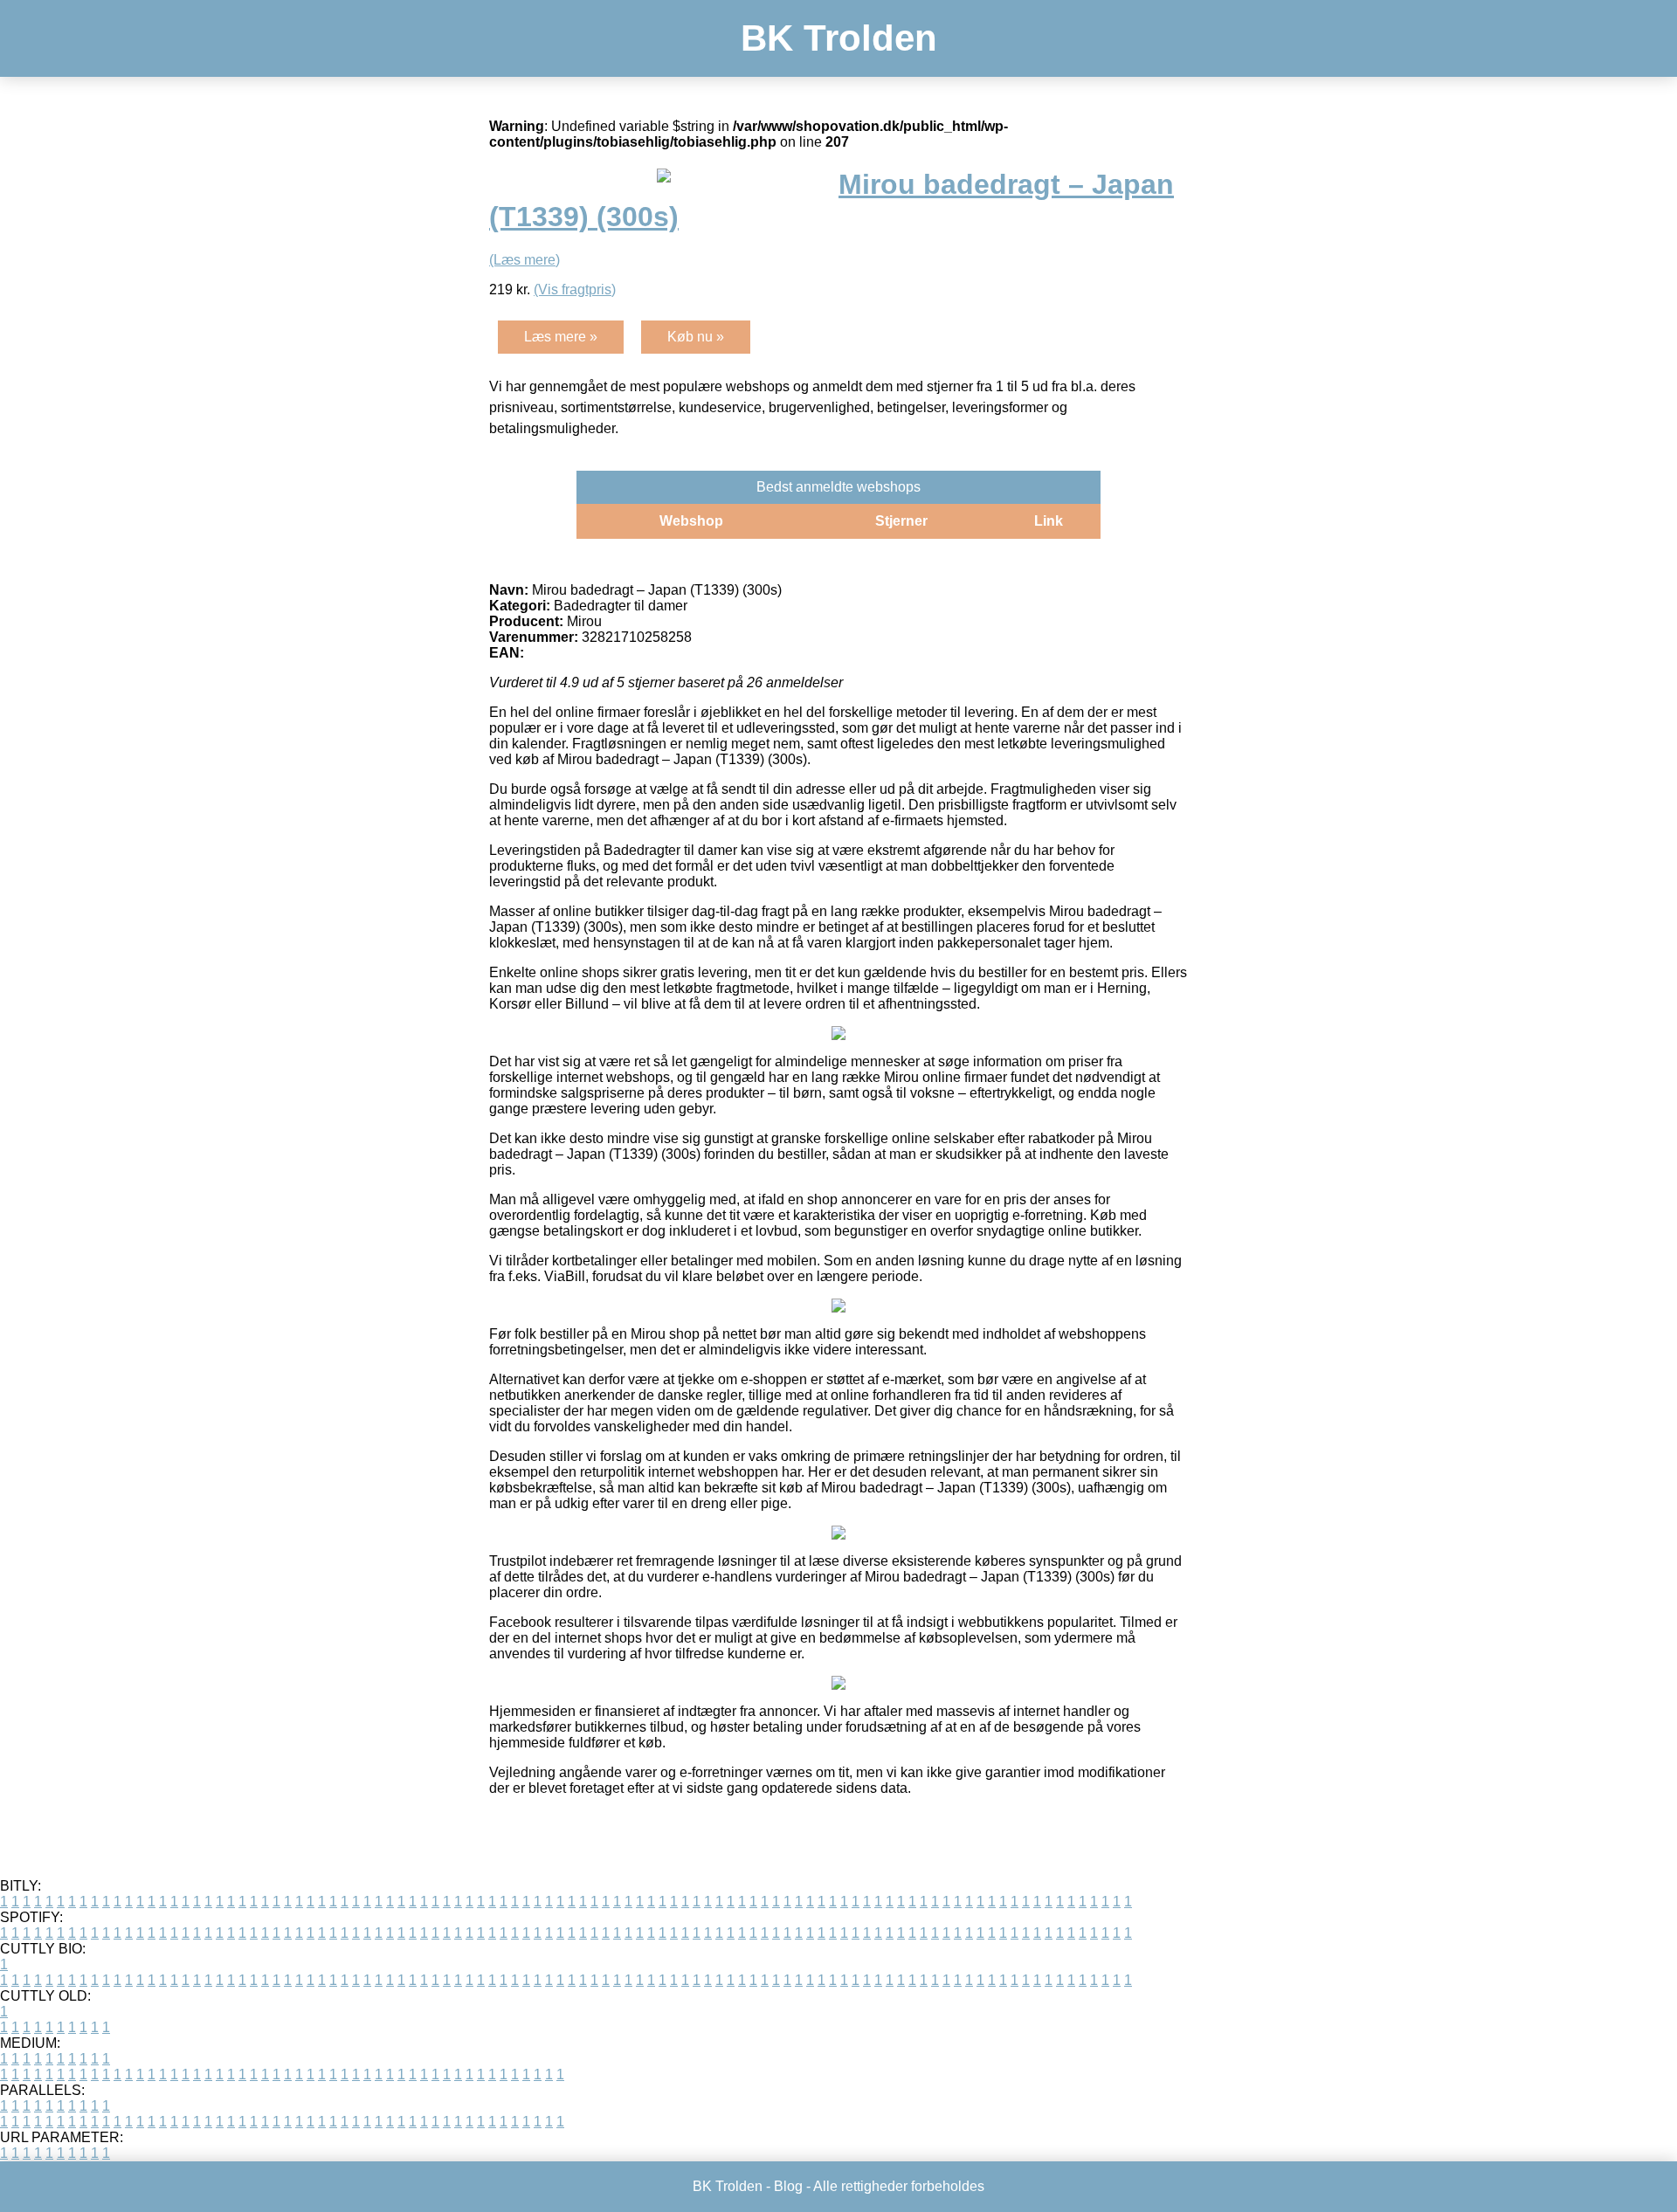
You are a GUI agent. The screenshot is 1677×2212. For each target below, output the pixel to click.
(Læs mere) (524, 260)
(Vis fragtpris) (575, 289)
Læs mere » (561, 337)
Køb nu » (696, 337)
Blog (788, 2186)
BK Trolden (839, 38)
